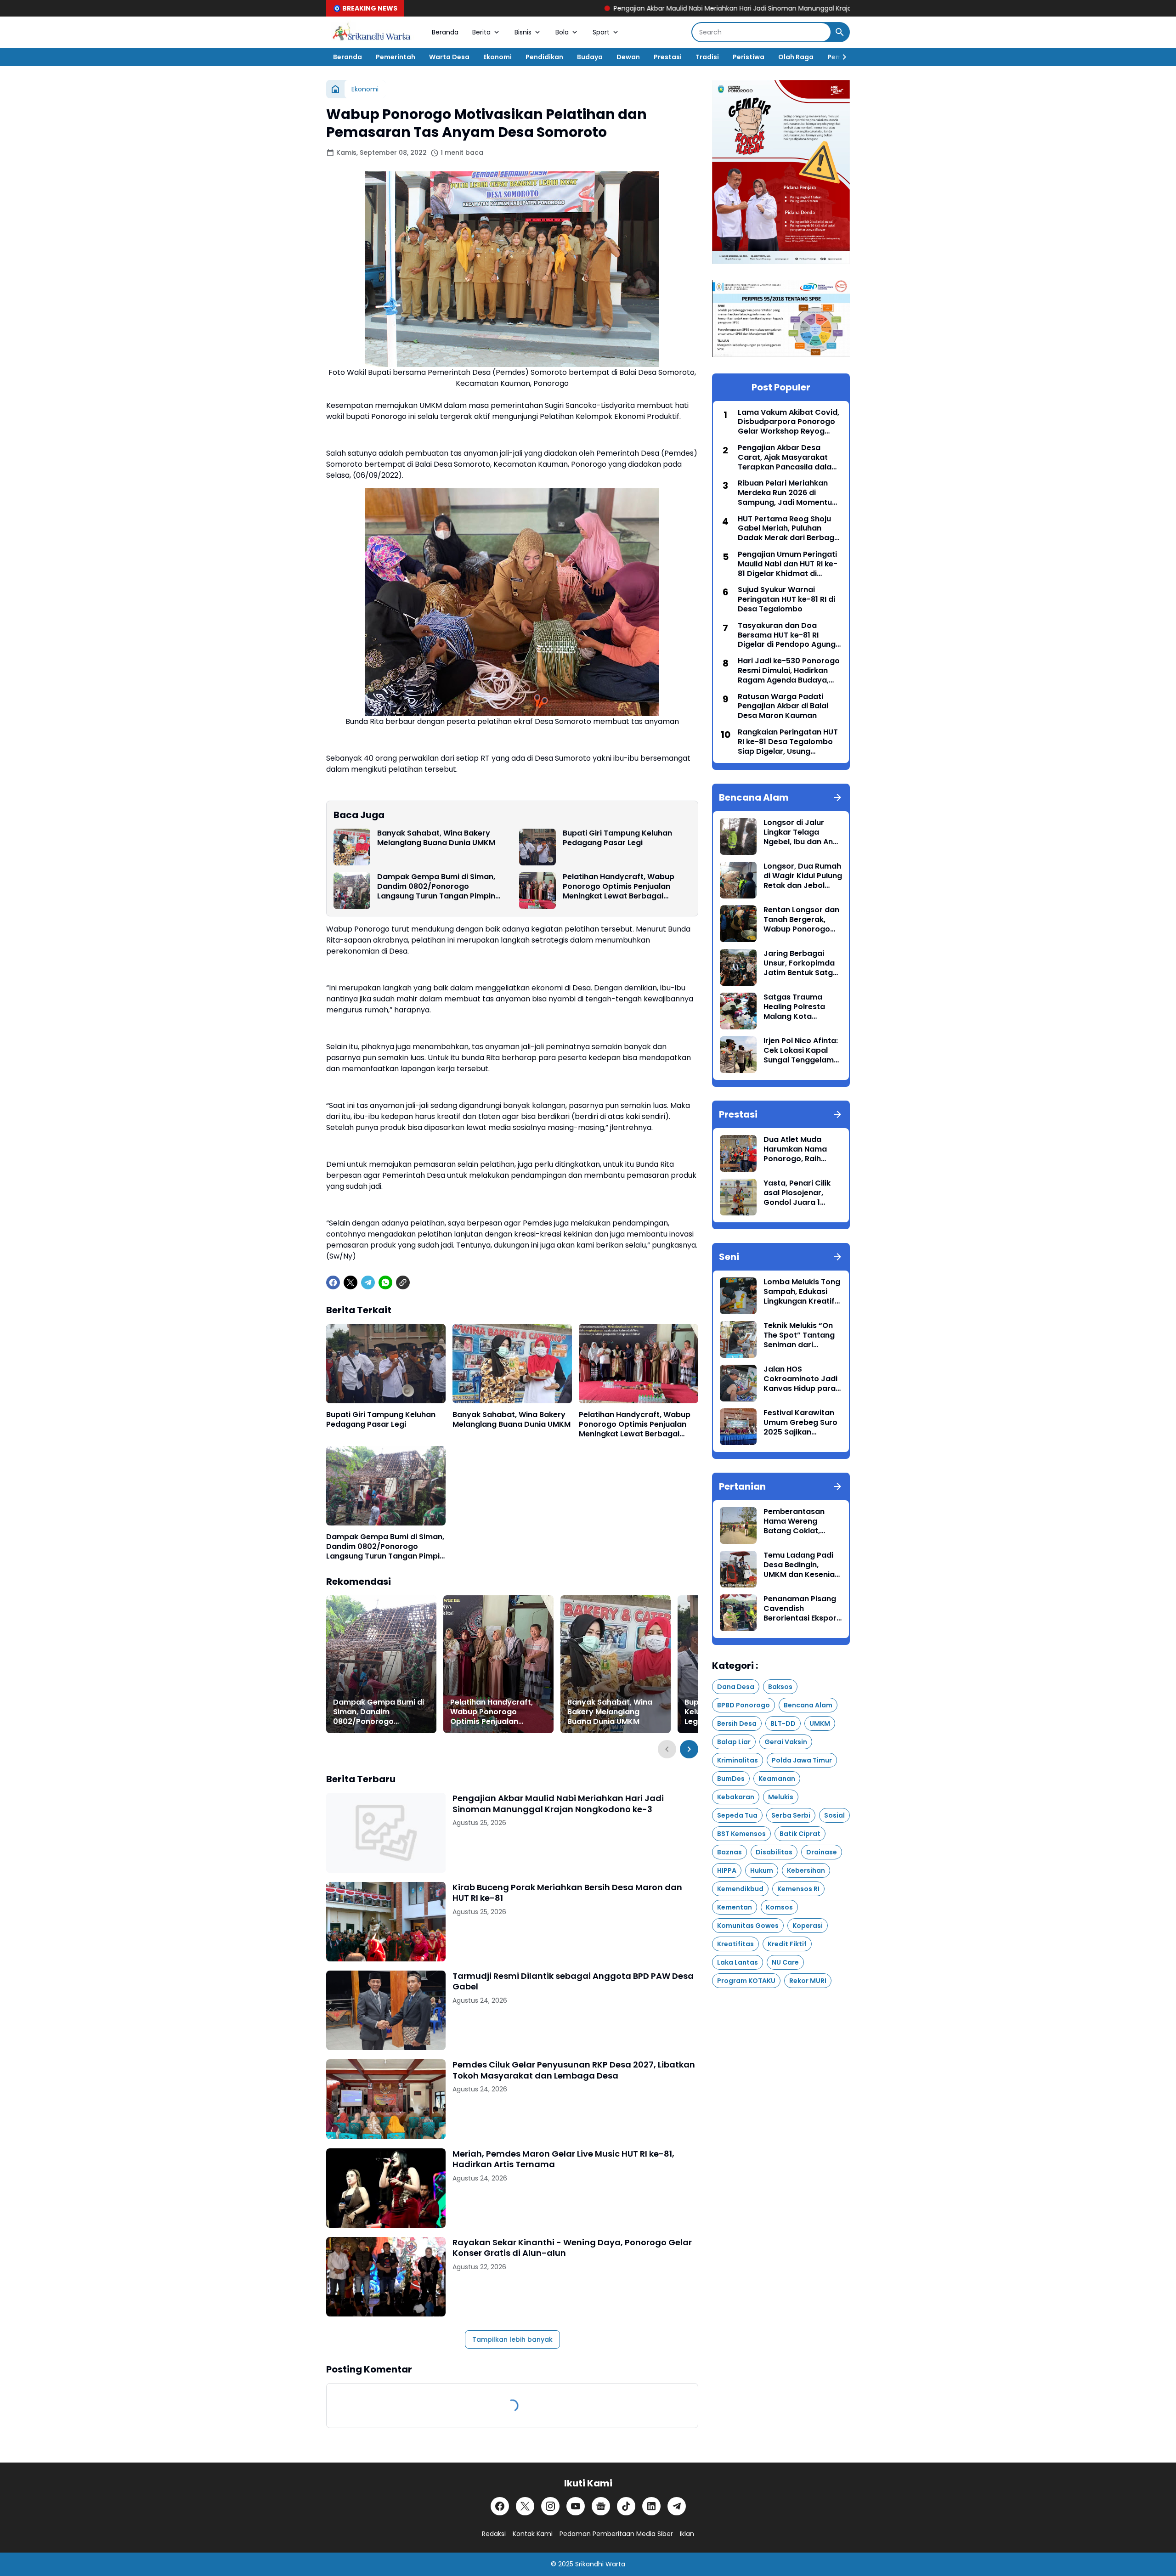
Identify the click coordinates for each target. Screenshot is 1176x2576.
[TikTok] (626, 2506)
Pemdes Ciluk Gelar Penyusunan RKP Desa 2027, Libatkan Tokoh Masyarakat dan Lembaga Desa (574, 2070)
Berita (481, 32)
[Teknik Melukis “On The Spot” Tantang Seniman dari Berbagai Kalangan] (738, 1339)
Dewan (628, 57)
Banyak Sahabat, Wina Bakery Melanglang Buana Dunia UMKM (436, 838)
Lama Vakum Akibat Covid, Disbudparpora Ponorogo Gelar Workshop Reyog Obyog (789, 422)
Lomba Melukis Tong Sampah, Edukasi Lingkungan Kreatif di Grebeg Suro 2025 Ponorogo (802, 1292)
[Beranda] (335, 89)
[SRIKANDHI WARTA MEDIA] (372, 32)
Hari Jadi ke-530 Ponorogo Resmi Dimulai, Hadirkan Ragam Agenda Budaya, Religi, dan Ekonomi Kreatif (789, 671)
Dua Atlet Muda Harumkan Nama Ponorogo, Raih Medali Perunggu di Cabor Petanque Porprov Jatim (799, 1149)
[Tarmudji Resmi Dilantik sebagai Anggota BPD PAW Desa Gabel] (386, 2010)
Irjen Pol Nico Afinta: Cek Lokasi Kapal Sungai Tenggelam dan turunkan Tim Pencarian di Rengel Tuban (801, 1051)
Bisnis (523, 32)
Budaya (590, 57)
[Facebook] (333, 1282)
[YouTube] (576, 2506)
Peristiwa (749, 57)
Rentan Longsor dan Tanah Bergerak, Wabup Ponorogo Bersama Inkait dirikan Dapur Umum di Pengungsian (802, 920)
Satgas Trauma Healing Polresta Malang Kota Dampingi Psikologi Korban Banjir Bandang (799, 1007)
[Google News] (601, 2506)
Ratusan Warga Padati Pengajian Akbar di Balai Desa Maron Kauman (783, 706)
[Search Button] (840, 32)
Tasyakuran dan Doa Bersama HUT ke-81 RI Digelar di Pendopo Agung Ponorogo (787, 635)
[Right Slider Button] (841, 57)
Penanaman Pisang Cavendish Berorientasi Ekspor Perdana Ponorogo (800, 1609)
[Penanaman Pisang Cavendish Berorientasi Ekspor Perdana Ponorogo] (738, 1613)
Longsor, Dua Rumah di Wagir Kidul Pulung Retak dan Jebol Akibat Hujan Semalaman (803, 876)
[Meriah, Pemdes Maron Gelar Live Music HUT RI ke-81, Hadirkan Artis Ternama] (386, 2188)
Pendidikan (544, 57)
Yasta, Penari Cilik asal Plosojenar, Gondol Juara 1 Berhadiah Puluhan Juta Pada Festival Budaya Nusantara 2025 (799, 1193)
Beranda (445, 32)
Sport (601, 32)
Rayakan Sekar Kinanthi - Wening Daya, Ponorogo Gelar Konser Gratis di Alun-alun (572, 2248)
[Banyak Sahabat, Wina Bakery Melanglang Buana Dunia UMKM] (352, 847)
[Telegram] (368, 1282)
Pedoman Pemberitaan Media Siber (616, 2534)
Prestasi (668, 57)
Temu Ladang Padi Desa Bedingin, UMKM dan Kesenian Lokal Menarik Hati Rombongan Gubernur (801, 1565)
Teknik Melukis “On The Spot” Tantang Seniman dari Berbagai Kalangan (800, 1335)
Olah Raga (796, 57)
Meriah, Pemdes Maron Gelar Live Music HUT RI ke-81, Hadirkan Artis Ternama (563, 2159)
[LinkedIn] (651, 2506)
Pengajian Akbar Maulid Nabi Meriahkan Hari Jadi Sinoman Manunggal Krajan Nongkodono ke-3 (601, 8)
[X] (351, 1282)
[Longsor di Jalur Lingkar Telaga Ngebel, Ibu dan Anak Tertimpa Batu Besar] (738, 836)
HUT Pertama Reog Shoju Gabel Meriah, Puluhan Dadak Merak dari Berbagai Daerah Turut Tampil (789, 529)
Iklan (687, 2534)
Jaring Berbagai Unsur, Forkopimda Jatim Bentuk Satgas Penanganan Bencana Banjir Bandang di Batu (803, 963)
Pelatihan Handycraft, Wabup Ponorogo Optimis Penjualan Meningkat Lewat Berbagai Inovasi (619, 887)
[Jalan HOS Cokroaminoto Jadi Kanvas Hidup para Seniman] (738, 1383)
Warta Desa (449, 57)
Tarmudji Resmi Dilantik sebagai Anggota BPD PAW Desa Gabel (573, 1981)
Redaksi (494, 2534)
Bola (562, 32)
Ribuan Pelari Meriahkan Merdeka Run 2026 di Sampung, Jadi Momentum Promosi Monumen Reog (789, 493)
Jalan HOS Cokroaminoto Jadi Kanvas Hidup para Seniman (800, 1379)
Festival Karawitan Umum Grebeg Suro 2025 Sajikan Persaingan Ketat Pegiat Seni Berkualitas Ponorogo (800, 1423)
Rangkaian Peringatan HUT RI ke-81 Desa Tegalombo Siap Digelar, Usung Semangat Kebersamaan (788, 742)
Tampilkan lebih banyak (512, 2339)
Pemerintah (396, 57)
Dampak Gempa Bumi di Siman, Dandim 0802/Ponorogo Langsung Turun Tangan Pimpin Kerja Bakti (436, 887)
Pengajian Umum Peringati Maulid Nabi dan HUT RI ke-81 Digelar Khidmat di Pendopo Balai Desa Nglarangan (788, 564)
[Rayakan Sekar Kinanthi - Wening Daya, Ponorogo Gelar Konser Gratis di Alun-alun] (386, 2277)
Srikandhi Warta (600, 2564)
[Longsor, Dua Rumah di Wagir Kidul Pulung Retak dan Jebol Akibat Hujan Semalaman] (738, 880)
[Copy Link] (403, 1282)
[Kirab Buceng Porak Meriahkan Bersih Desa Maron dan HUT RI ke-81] (386, 1922)
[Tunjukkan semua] (837, 797)
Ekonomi (498, 57)
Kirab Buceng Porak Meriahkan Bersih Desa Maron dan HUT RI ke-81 (567, 1893)
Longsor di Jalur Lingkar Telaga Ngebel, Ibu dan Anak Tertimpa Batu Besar (803, 832)
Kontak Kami (533, 2534)
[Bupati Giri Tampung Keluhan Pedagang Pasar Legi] (537, 847)
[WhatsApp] (385, 1282)
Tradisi (707, 57)
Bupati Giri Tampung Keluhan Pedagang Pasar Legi (617, 838)
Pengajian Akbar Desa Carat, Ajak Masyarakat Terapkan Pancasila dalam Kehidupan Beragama (788, 458)
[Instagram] (550, 2506)
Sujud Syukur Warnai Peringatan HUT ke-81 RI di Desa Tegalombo (786, 599)
